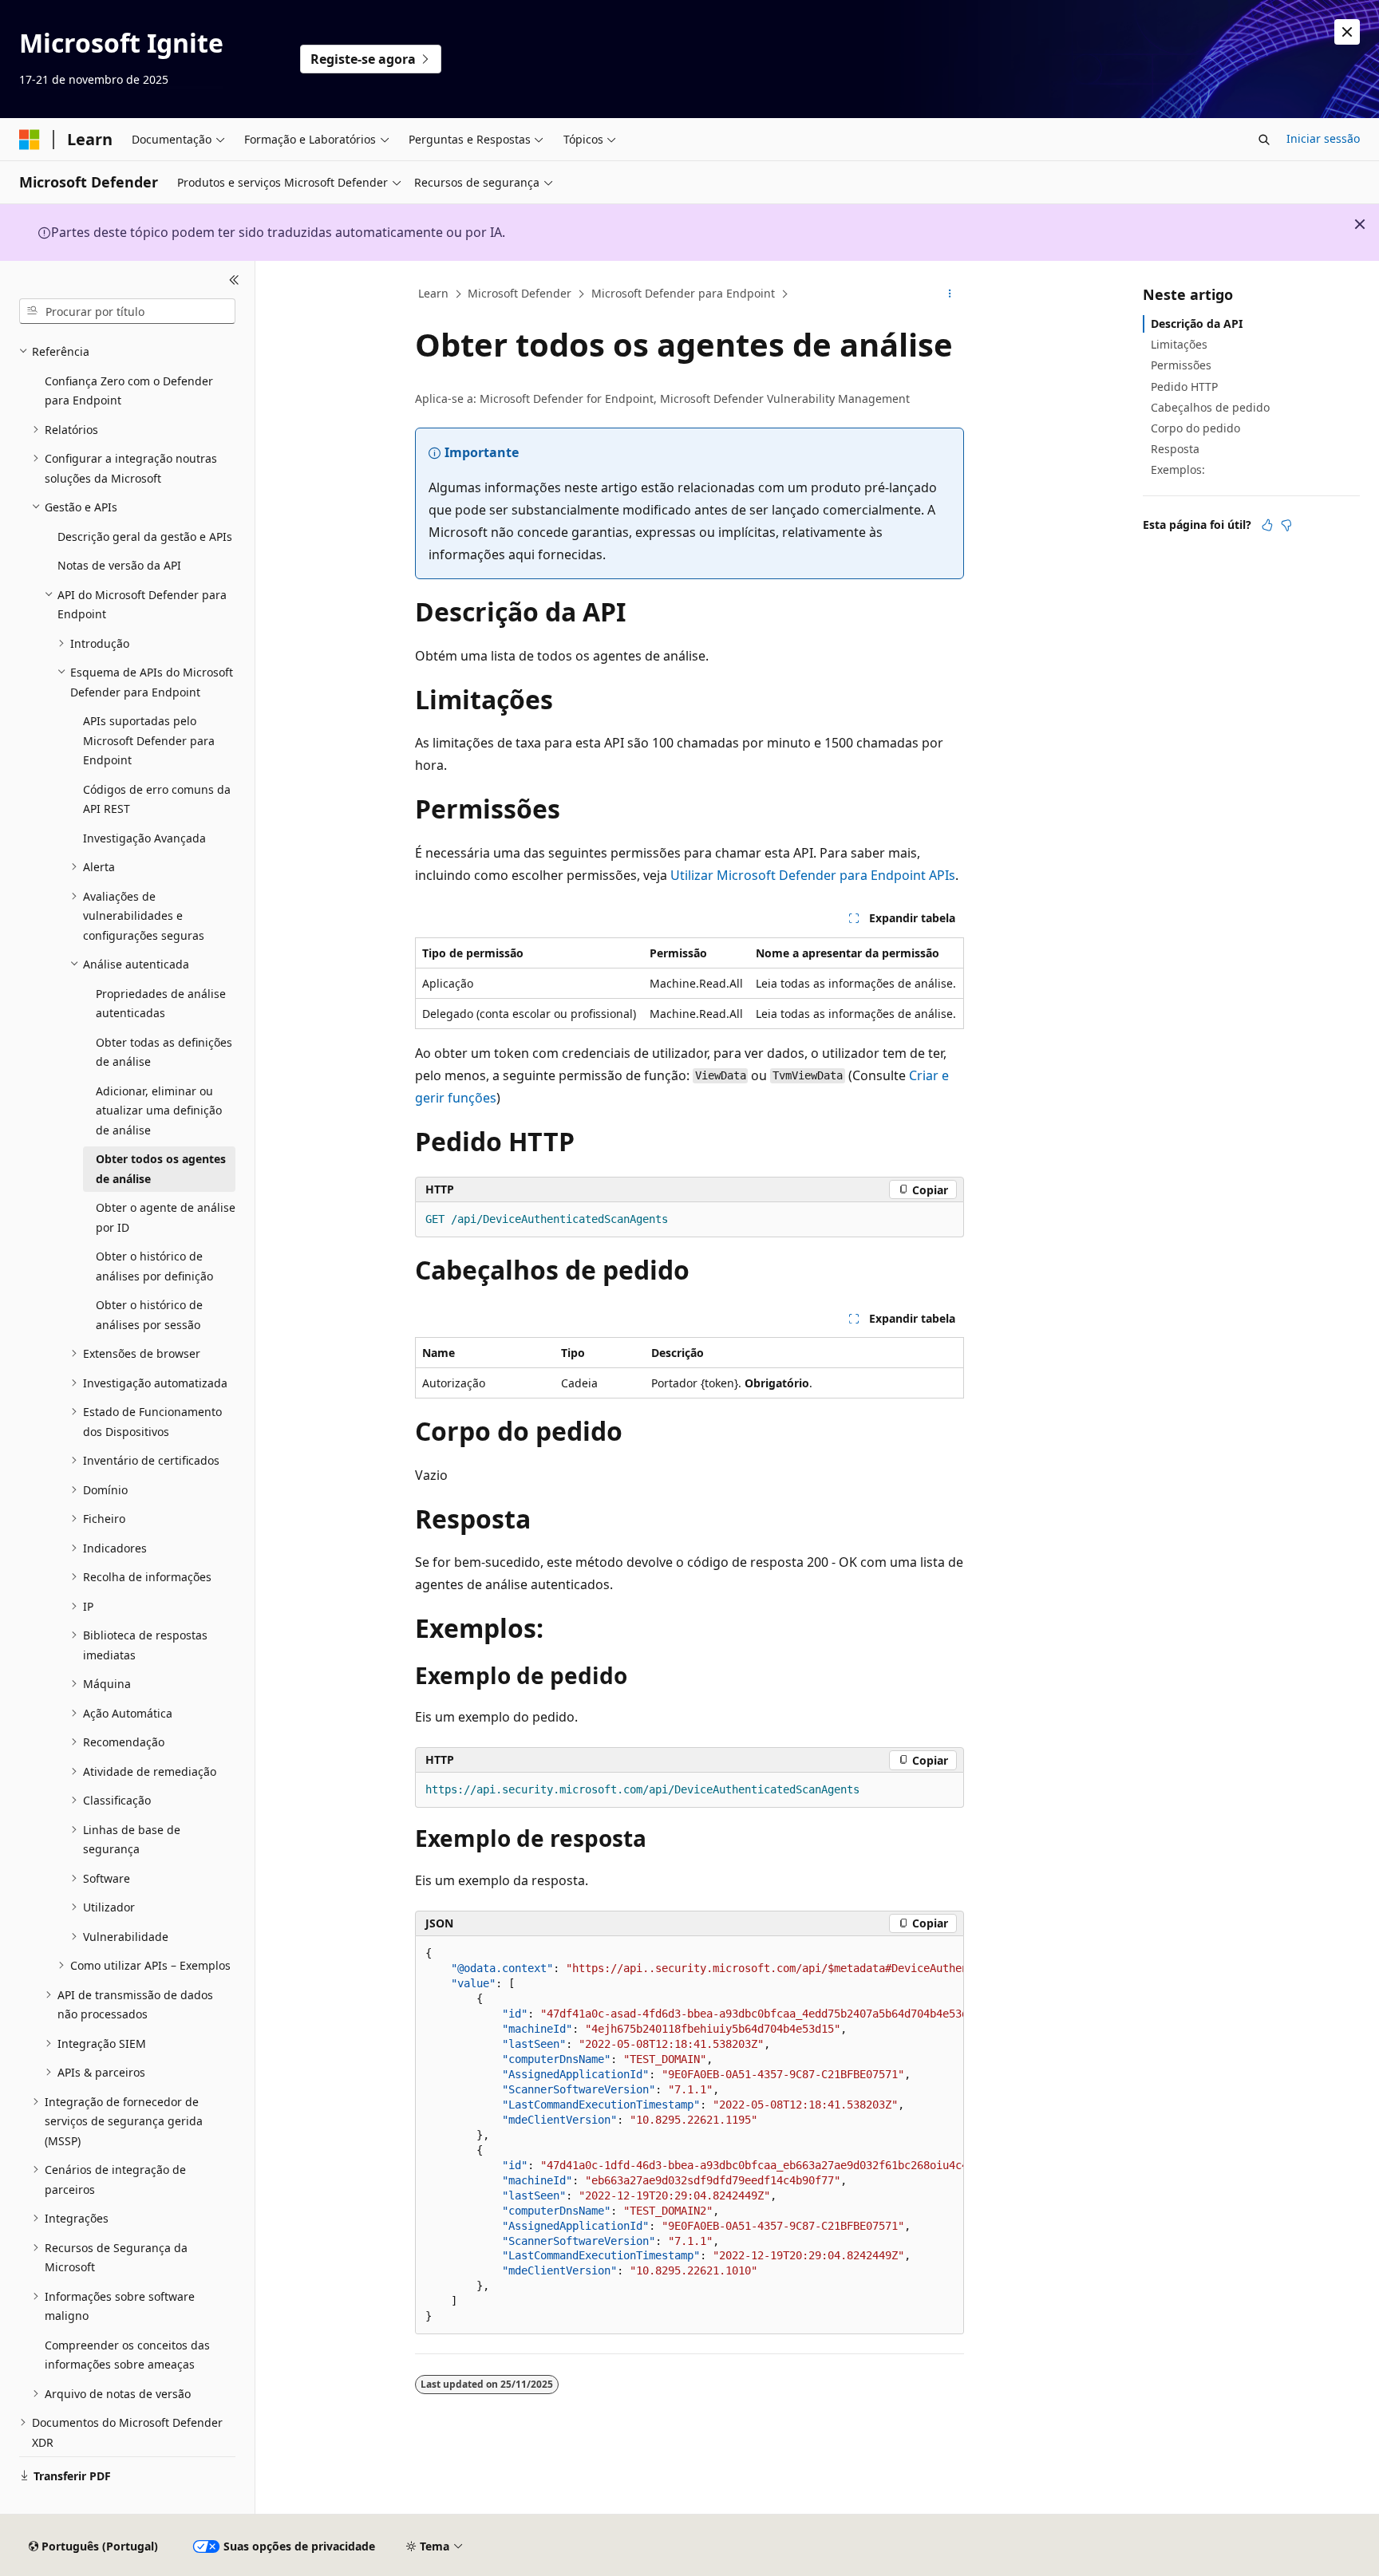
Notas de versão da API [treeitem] (119, 565)
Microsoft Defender (520, 293)
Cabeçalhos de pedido (1210, 407)
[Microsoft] (30, 140)
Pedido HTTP (1184, 387)
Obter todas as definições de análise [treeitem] (164, 1052)
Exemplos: (1178, 469)
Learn (433, 293)
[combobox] (127, 311)
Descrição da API (1197, 323)
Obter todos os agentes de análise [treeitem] (161, 1169)
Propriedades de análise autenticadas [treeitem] (161, 1004)
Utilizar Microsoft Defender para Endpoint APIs (813, 875)
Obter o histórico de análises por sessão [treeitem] (149, 1315)
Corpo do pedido (1195, 428)
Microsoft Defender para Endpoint (683, 293)
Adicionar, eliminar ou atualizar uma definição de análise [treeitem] (159, 1110)
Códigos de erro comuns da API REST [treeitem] (157, 799)
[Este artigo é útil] (1267, 525)
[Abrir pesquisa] (1264, 140)
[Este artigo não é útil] (1286, 525)
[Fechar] (234, 280)
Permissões (1181, 365)
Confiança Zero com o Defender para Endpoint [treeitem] (129, 391)
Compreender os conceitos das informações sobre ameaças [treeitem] (127, 2355)
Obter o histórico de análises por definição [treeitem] (154, 1266)
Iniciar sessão (1323, 138)
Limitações (1179, 344)
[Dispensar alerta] (1347, 32)
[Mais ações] (950, 294)
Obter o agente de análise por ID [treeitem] (166, 1217)
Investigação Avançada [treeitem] (144, 838)
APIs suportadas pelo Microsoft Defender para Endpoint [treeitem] (149, 740)
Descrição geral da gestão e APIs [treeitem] (145, 537)
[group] (689, 2136)
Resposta (1175, 449)
